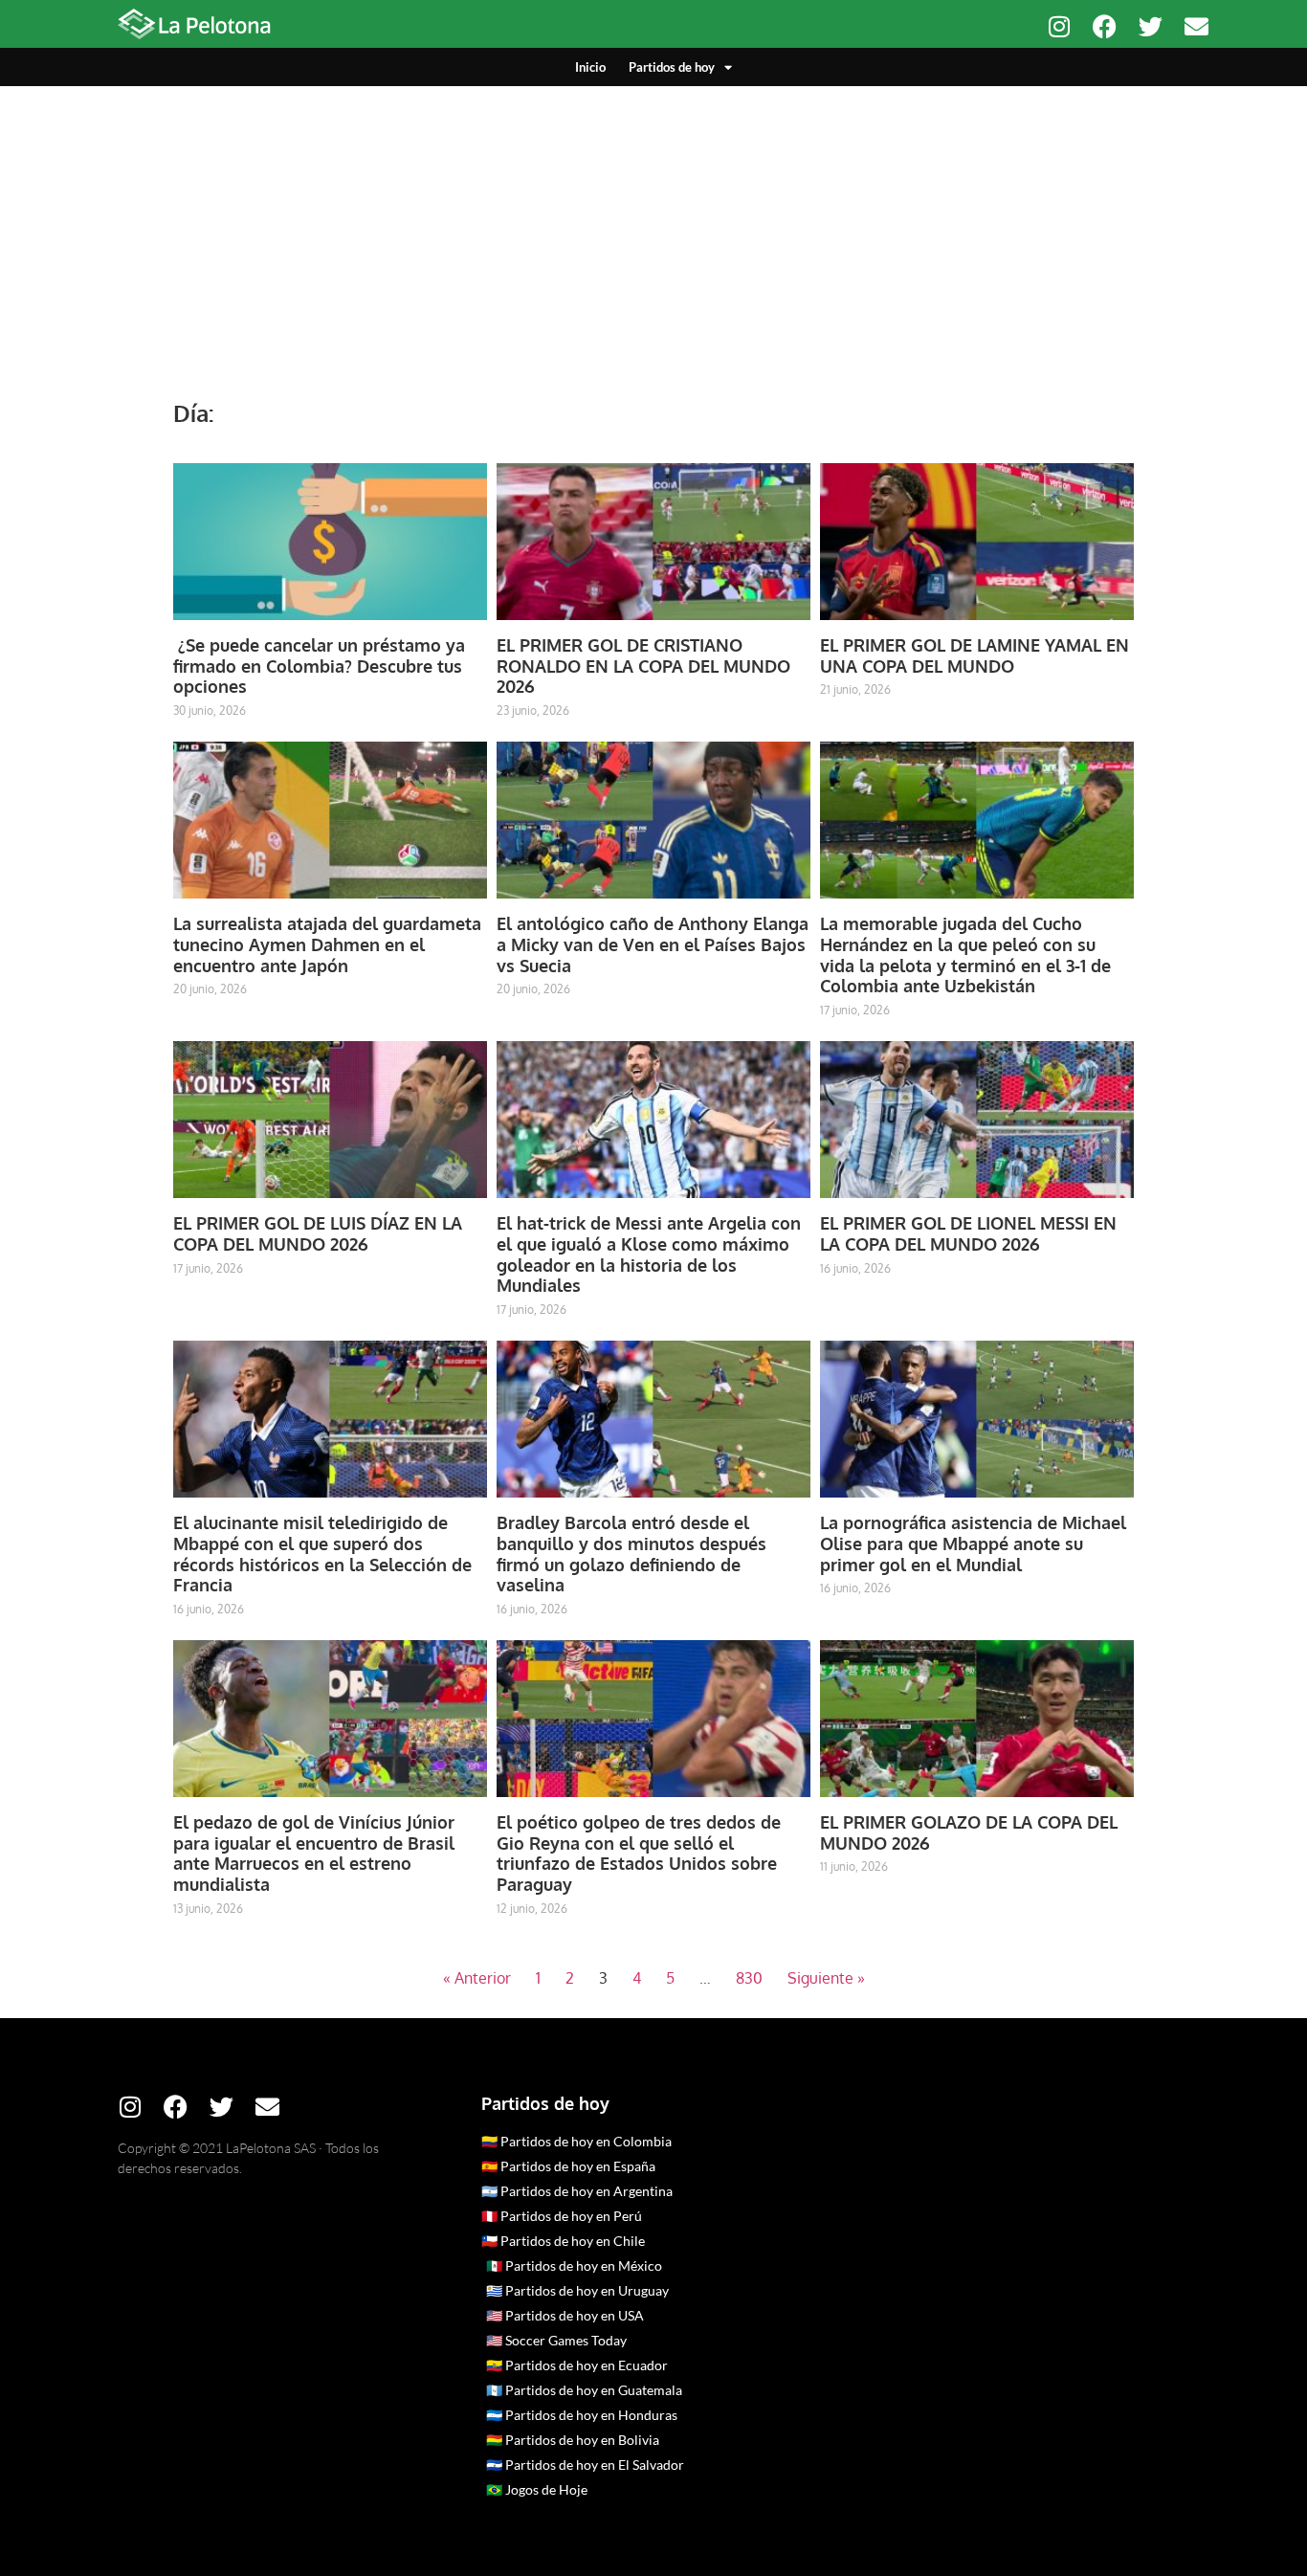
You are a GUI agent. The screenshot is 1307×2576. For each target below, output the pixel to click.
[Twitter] (1151, 26)
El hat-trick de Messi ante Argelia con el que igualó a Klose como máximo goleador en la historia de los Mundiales (649, 1254)
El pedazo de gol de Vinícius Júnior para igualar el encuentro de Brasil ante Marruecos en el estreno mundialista (314, 1853)
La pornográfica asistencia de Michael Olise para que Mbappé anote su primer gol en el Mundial (973, 1543)
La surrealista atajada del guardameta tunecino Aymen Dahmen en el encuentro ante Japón (327, 944)
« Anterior (477, 1978)
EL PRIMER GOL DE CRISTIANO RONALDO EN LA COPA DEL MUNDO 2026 (643, 666)
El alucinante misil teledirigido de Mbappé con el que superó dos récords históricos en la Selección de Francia (322, 1554)
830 (749, 1978)
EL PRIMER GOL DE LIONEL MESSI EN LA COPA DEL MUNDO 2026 (968, 1233)
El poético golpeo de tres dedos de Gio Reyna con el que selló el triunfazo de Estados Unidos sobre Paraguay (639, 1853)
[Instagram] (1059, 26)
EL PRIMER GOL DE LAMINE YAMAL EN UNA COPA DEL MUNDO (975, 655)
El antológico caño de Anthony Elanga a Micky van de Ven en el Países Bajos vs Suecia (653, 944)
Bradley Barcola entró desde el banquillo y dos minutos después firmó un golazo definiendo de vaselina (631, 1554)
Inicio (590, 67)
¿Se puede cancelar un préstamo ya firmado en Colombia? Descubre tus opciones (319, 666)
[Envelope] (1196, 26)
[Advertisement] (653, 230)
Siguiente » (826, 1978)
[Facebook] (1105, 26)
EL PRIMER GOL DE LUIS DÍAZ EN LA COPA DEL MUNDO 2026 (318, 1233)
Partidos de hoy (672, 67)
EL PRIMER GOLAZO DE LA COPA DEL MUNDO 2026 (969, 1832)
